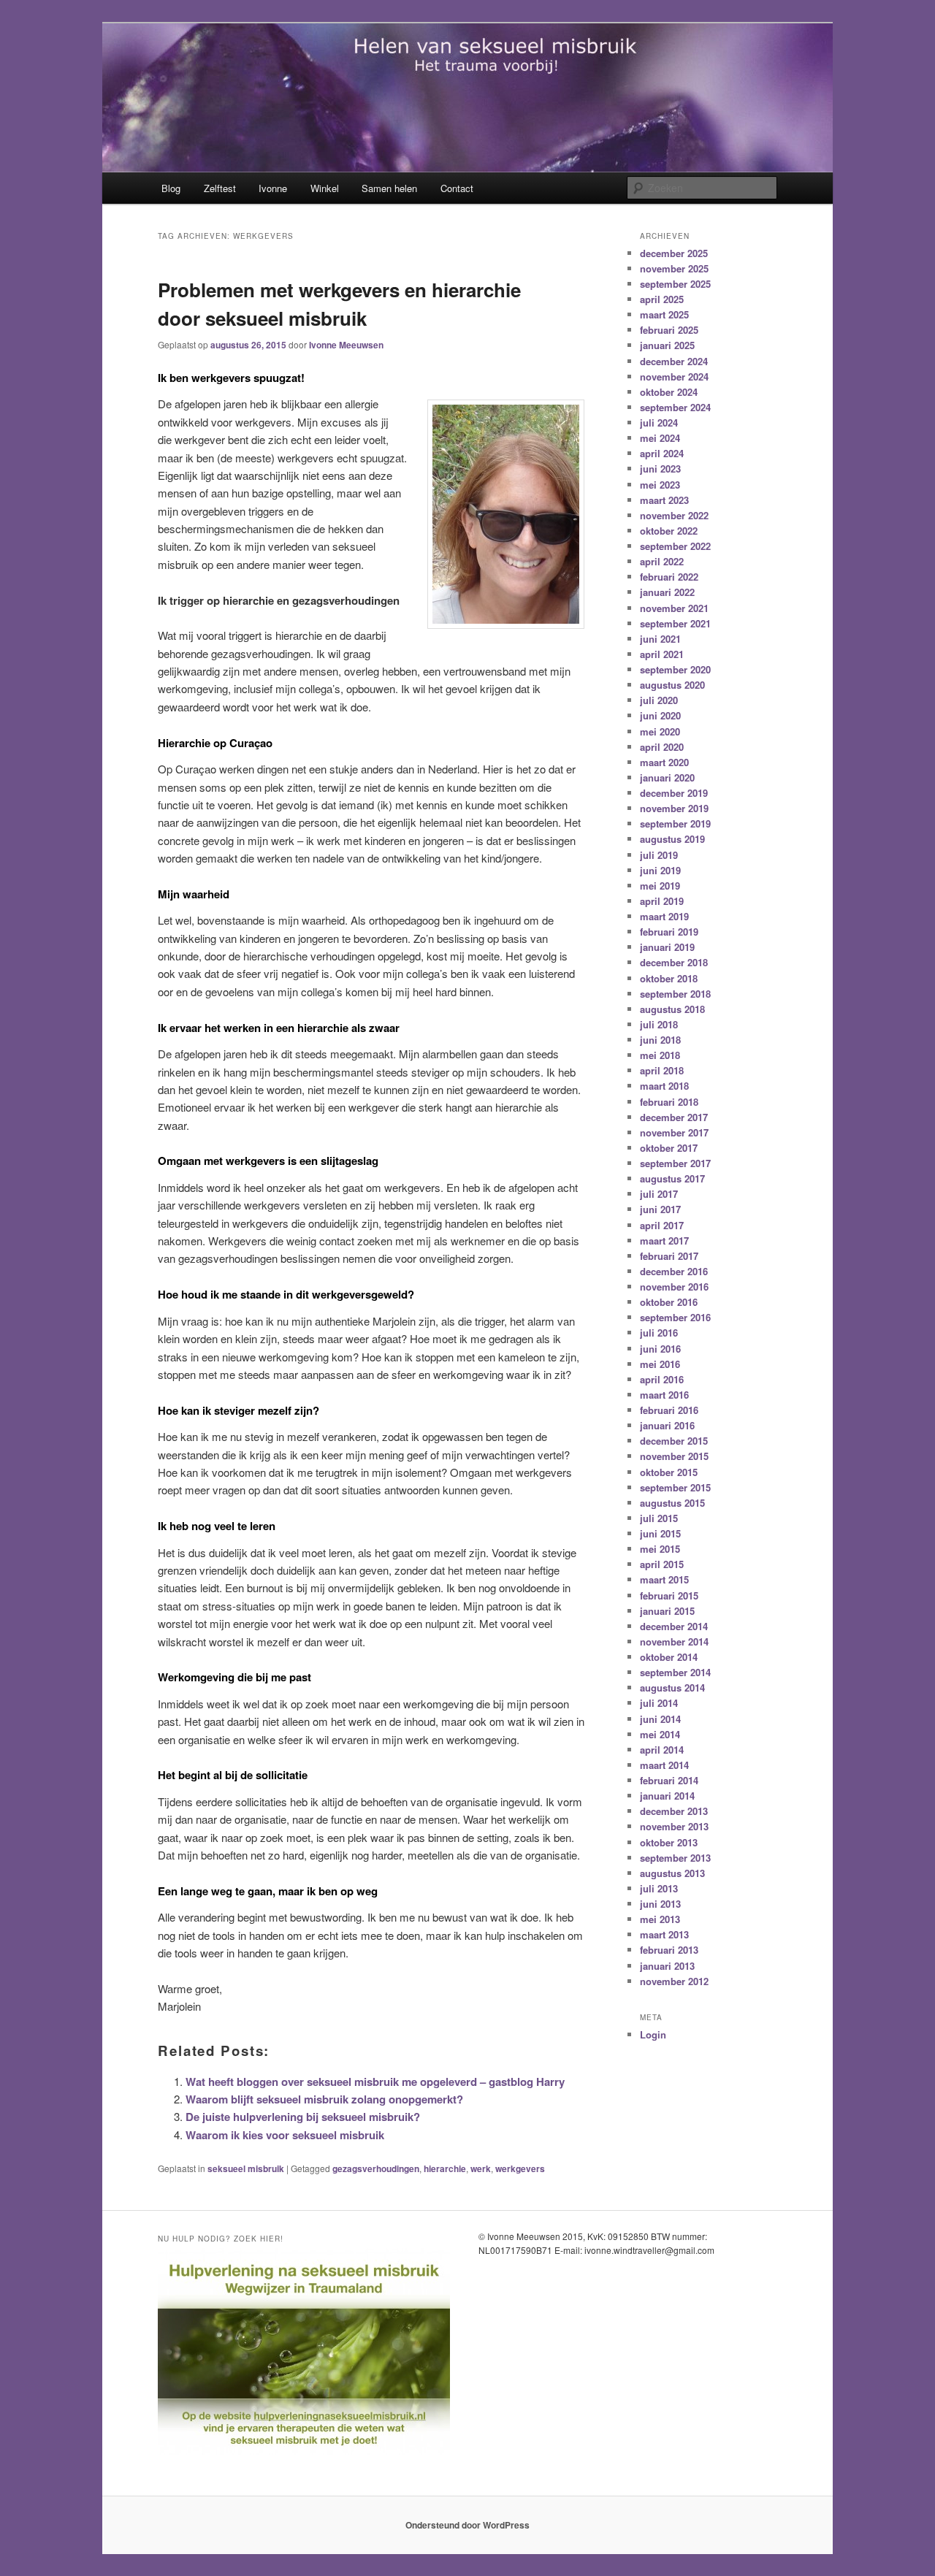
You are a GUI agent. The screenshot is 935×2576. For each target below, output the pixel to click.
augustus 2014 (672, 1688)
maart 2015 (664, 1579)
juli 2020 (659, 700)
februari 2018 (669, 1102)
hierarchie (445, 2168)
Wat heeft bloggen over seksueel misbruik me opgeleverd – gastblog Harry (375, 2082)
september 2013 (675, 1858)
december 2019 (674, 793)
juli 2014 (659, 1703)
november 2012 (674, 1981)
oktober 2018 (669, 978)
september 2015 (675, 1487)
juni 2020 (660, 715)
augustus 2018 (672, 1009)
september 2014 (675, 1672)
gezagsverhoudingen (376, 2168)
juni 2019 (660, 870)
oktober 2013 (669, 1842)
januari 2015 (667, 1611)
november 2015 (674, 1456)
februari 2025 (669, 330)
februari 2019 (669, 932)
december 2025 (674, 253)
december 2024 (674, 361)
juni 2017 (660, 1209)
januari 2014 (667, 1796)
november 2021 (674, 608)
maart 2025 (664, 314)
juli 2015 (659, 1518)
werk (481, 2168)
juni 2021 (660, 639)
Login (653, 2034)
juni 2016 (660, 1349)
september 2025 (675, 284)
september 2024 (675, 407)
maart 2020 (664, 762)
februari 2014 (669, 1780)
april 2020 (662, 747)
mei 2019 (660, 886)
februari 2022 (669, 577)
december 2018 (674, 962)
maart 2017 (664, 1241)
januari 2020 (667, 777)
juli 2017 (659, 1194)
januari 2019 (667, 947)
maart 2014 (664, 1765)
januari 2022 (667, 592)
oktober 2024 (669, 392)
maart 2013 (664, 1934)
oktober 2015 (669, 1472)
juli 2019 (659, 855)
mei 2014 (660, 1734)
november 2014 (674, 1641)
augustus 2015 (672, 1503)
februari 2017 (669, 1256)
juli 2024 (659, 423)
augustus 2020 (672, 685)
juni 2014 (660, 1719)
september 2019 (675, 823)
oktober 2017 (669, 1148)
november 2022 (674, 515)
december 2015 (674, 1441)
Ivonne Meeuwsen (346, 345)
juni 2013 (660, 1904)
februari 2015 (669, 1595)
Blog (171, 188)
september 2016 (675, 1317)
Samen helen (389, 188)
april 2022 (662, 561)
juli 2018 (659, 1024)
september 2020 (675, 669)
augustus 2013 (672, 1873)
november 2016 (674, 1287)
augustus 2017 (672, 1178)
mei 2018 (660, 1055)
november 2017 (674, 1132)
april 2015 (662, 1564)
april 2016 (662, 1379)
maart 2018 (664, 1086)
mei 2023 (660, 485)
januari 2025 (667, 345)
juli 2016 (659, 1333)
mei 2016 (660, 1364)
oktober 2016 (669, 1302)
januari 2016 (667, 1425)
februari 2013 (669, 1950)
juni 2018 (660, 1040)
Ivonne (273, 188)
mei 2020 (660, 731)
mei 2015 (660, 1549)
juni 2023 (660, 469)
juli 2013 (659, 1888)
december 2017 (674, 1117)
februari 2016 (669, 1410)
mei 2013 (660, 1919)
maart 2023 (664, 500)
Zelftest (220, 188)
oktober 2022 (669, 531)
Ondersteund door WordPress (467, 2525)
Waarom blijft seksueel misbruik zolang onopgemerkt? (324, 2099)
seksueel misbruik (246, 2168)
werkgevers (520, 2168)
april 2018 (662, 1070)
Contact (457, 188)
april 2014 (662, 1750)
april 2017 (662, 1225)
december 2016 (674, 1271)
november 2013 (674, 1826)
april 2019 (662, 901)
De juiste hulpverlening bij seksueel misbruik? (303, 2117)
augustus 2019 (672, 839)
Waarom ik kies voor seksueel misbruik (285, 2135)
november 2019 (674, 808)
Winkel (325, 188)
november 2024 (674, 377)
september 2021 (675, 623)
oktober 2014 (669, 1657)
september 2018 (675, 994)
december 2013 (674, 1811)
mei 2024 (660, 438)
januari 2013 (667, 1966)
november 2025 (674, 268)
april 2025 (662, 299)
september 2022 (675, 546)
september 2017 (675, 1163)
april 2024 (662, 453)
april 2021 (662, 654)
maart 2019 (664, 916)
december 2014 (674, 1626)
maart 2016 (664, 1395)
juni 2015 (660, 1533)
